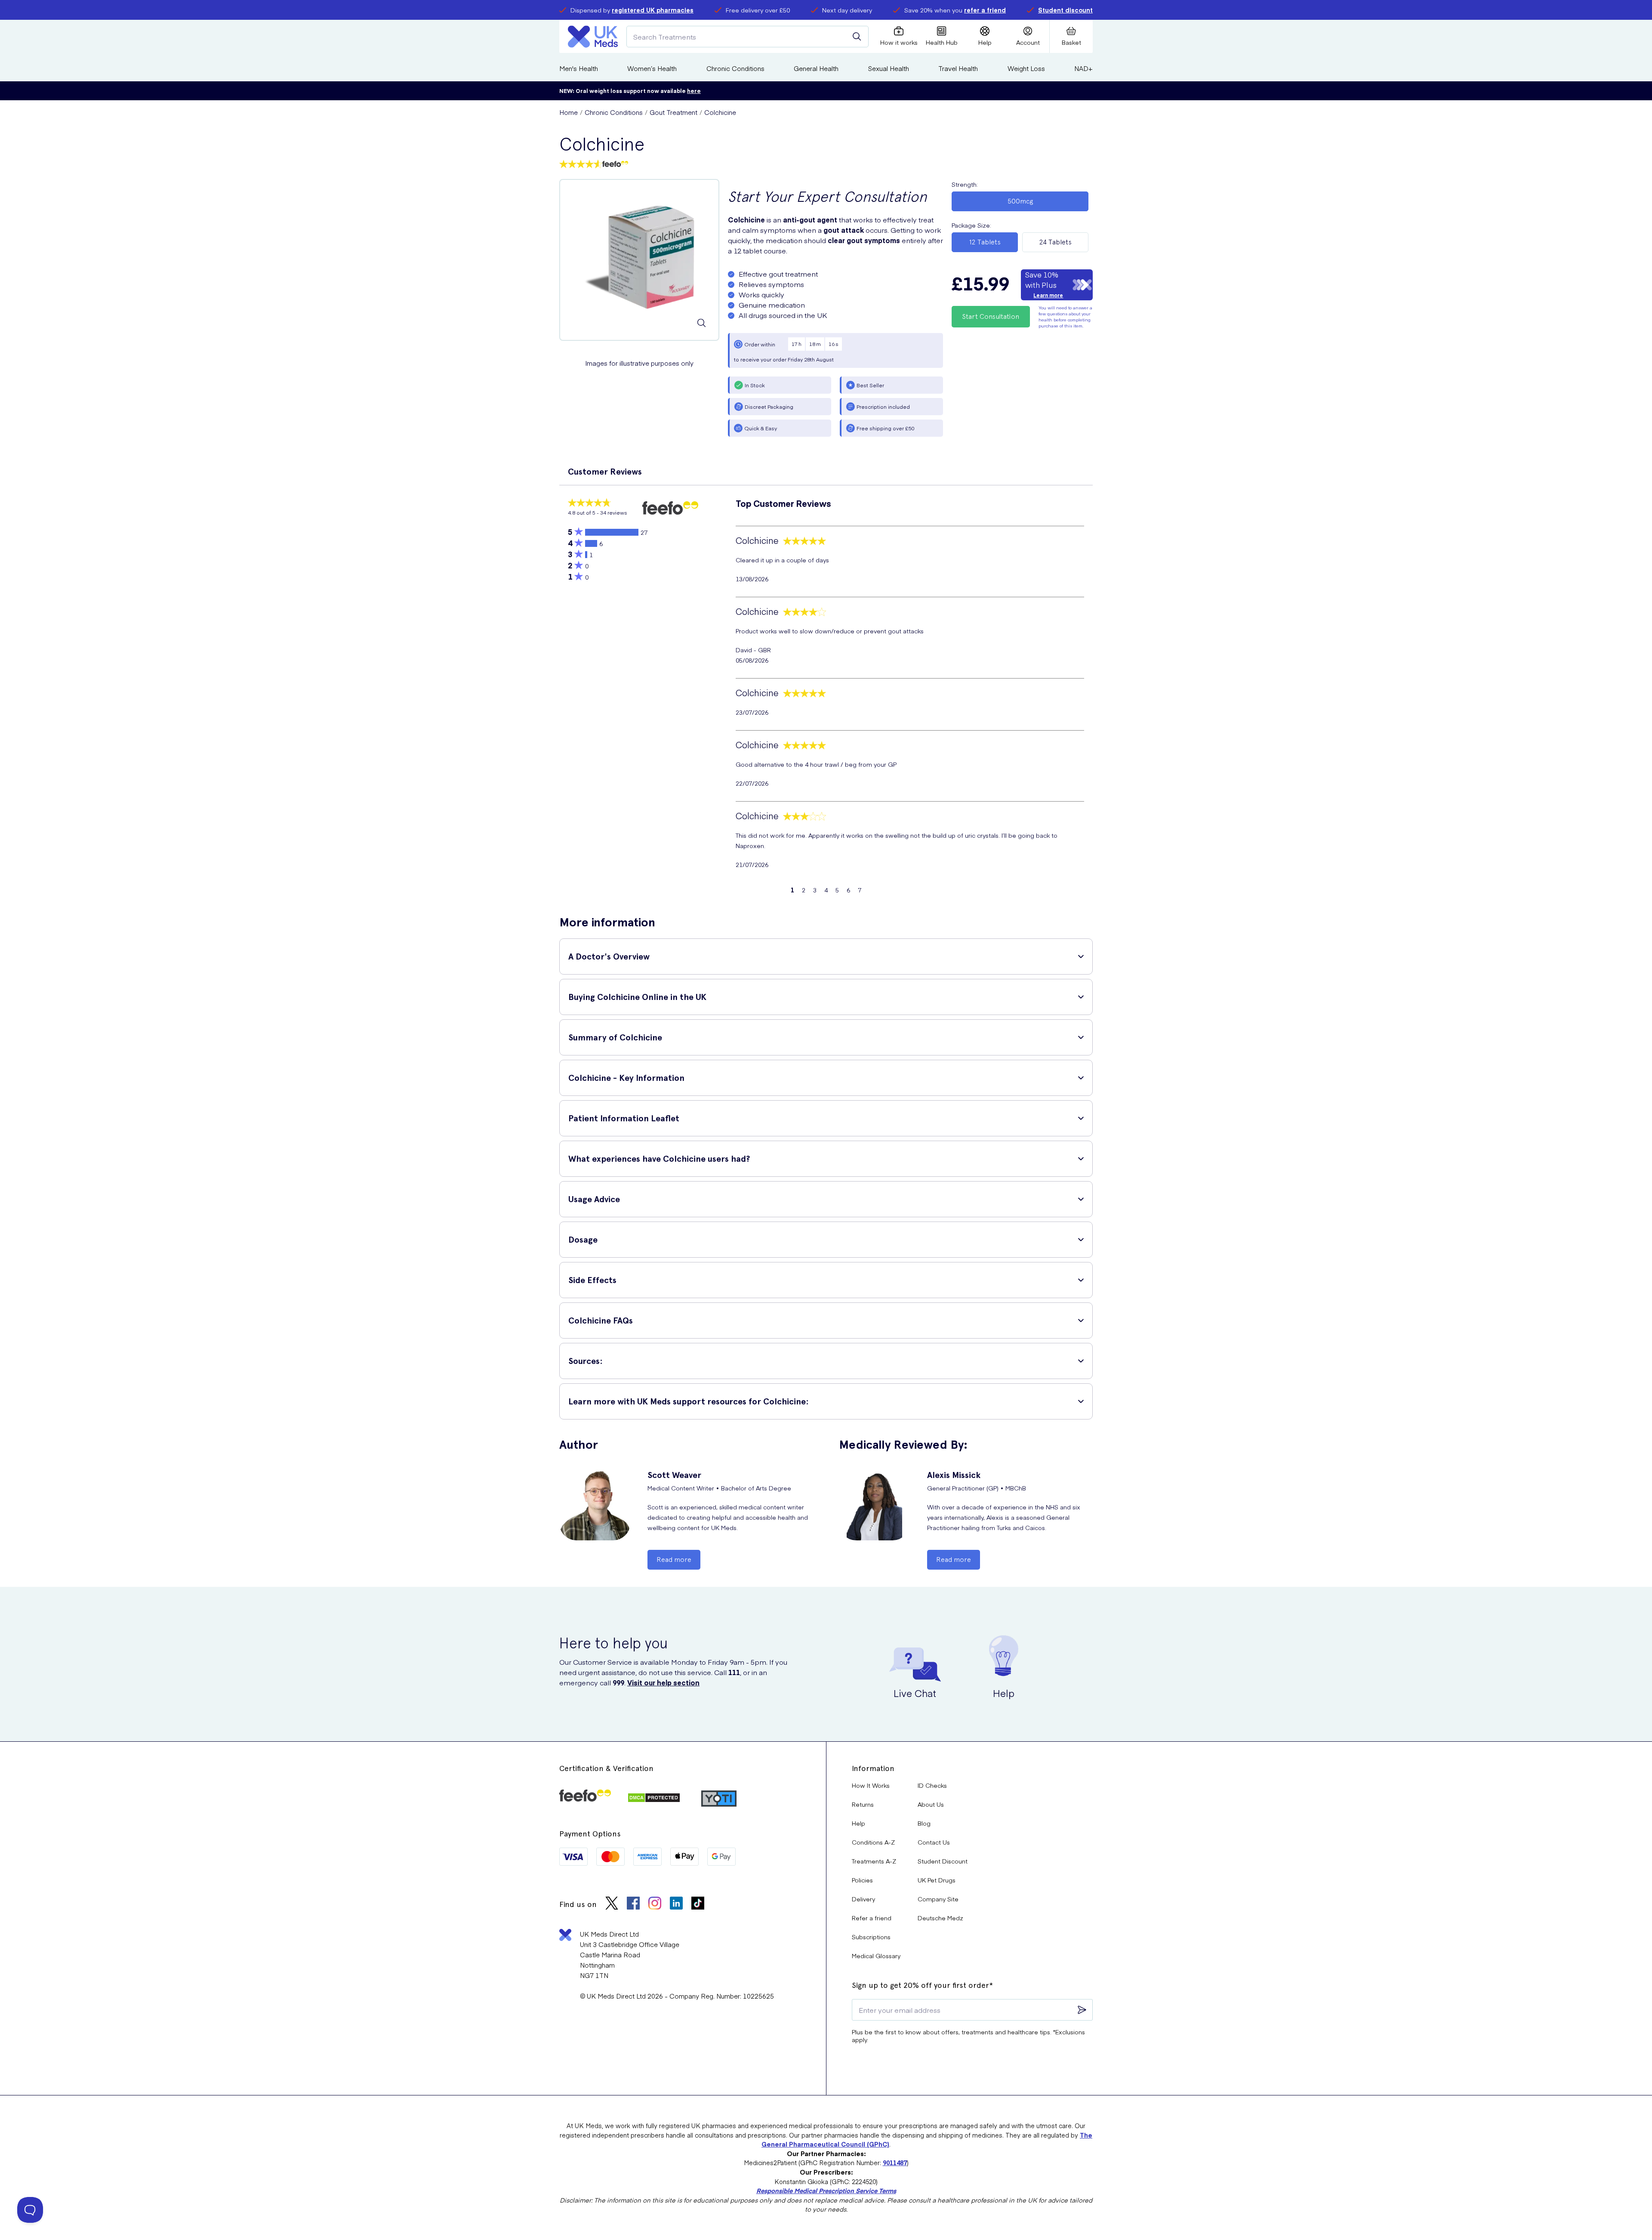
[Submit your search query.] (857, 37)
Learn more (1048, 295)
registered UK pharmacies (653, 10)
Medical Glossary (876, 1956)
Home (569, 112)
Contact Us (934, 1842)
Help (858, 1823)
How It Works (871, 1785)
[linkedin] (676, 1904)
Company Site (938, 1899)
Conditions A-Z (873, 1842)
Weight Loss (1026, 68)
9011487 (895, 2163)
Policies (862, 1880)
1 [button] (792, 890)
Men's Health (579, 68)
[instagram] (655, 1904)
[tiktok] (698, 1904)
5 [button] (837, 890)
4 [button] (826, 890)
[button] (826, 470)
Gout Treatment (673, 112)
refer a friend (985, 10)
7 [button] (860, 890)
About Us (931, 1804)
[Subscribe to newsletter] (1082, 2010)
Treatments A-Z (874, 1861)
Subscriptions (871, 1937)
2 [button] (804, 890)
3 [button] (815, 890)
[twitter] (612, 1904)
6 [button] (848, 890)
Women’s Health (652, 68)
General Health (816, 68)
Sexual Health (889, 68)
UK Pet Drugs (937, 1880)
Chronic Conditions (735, 68)
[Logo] (593, 37)
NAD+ (1083, 68)
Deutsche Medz (940, 1918)
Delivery (863, 1899)
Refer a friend (872, 1918)
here (694, 91)
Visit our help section (663, 1682)
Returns (863, 1804)
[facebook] (633, 1904)
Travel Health (958, 68)
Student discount (1065, 10)
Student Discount (943, 1861)
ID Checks (932, 1785)
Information (873, 1768)
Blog (924, 1823)
